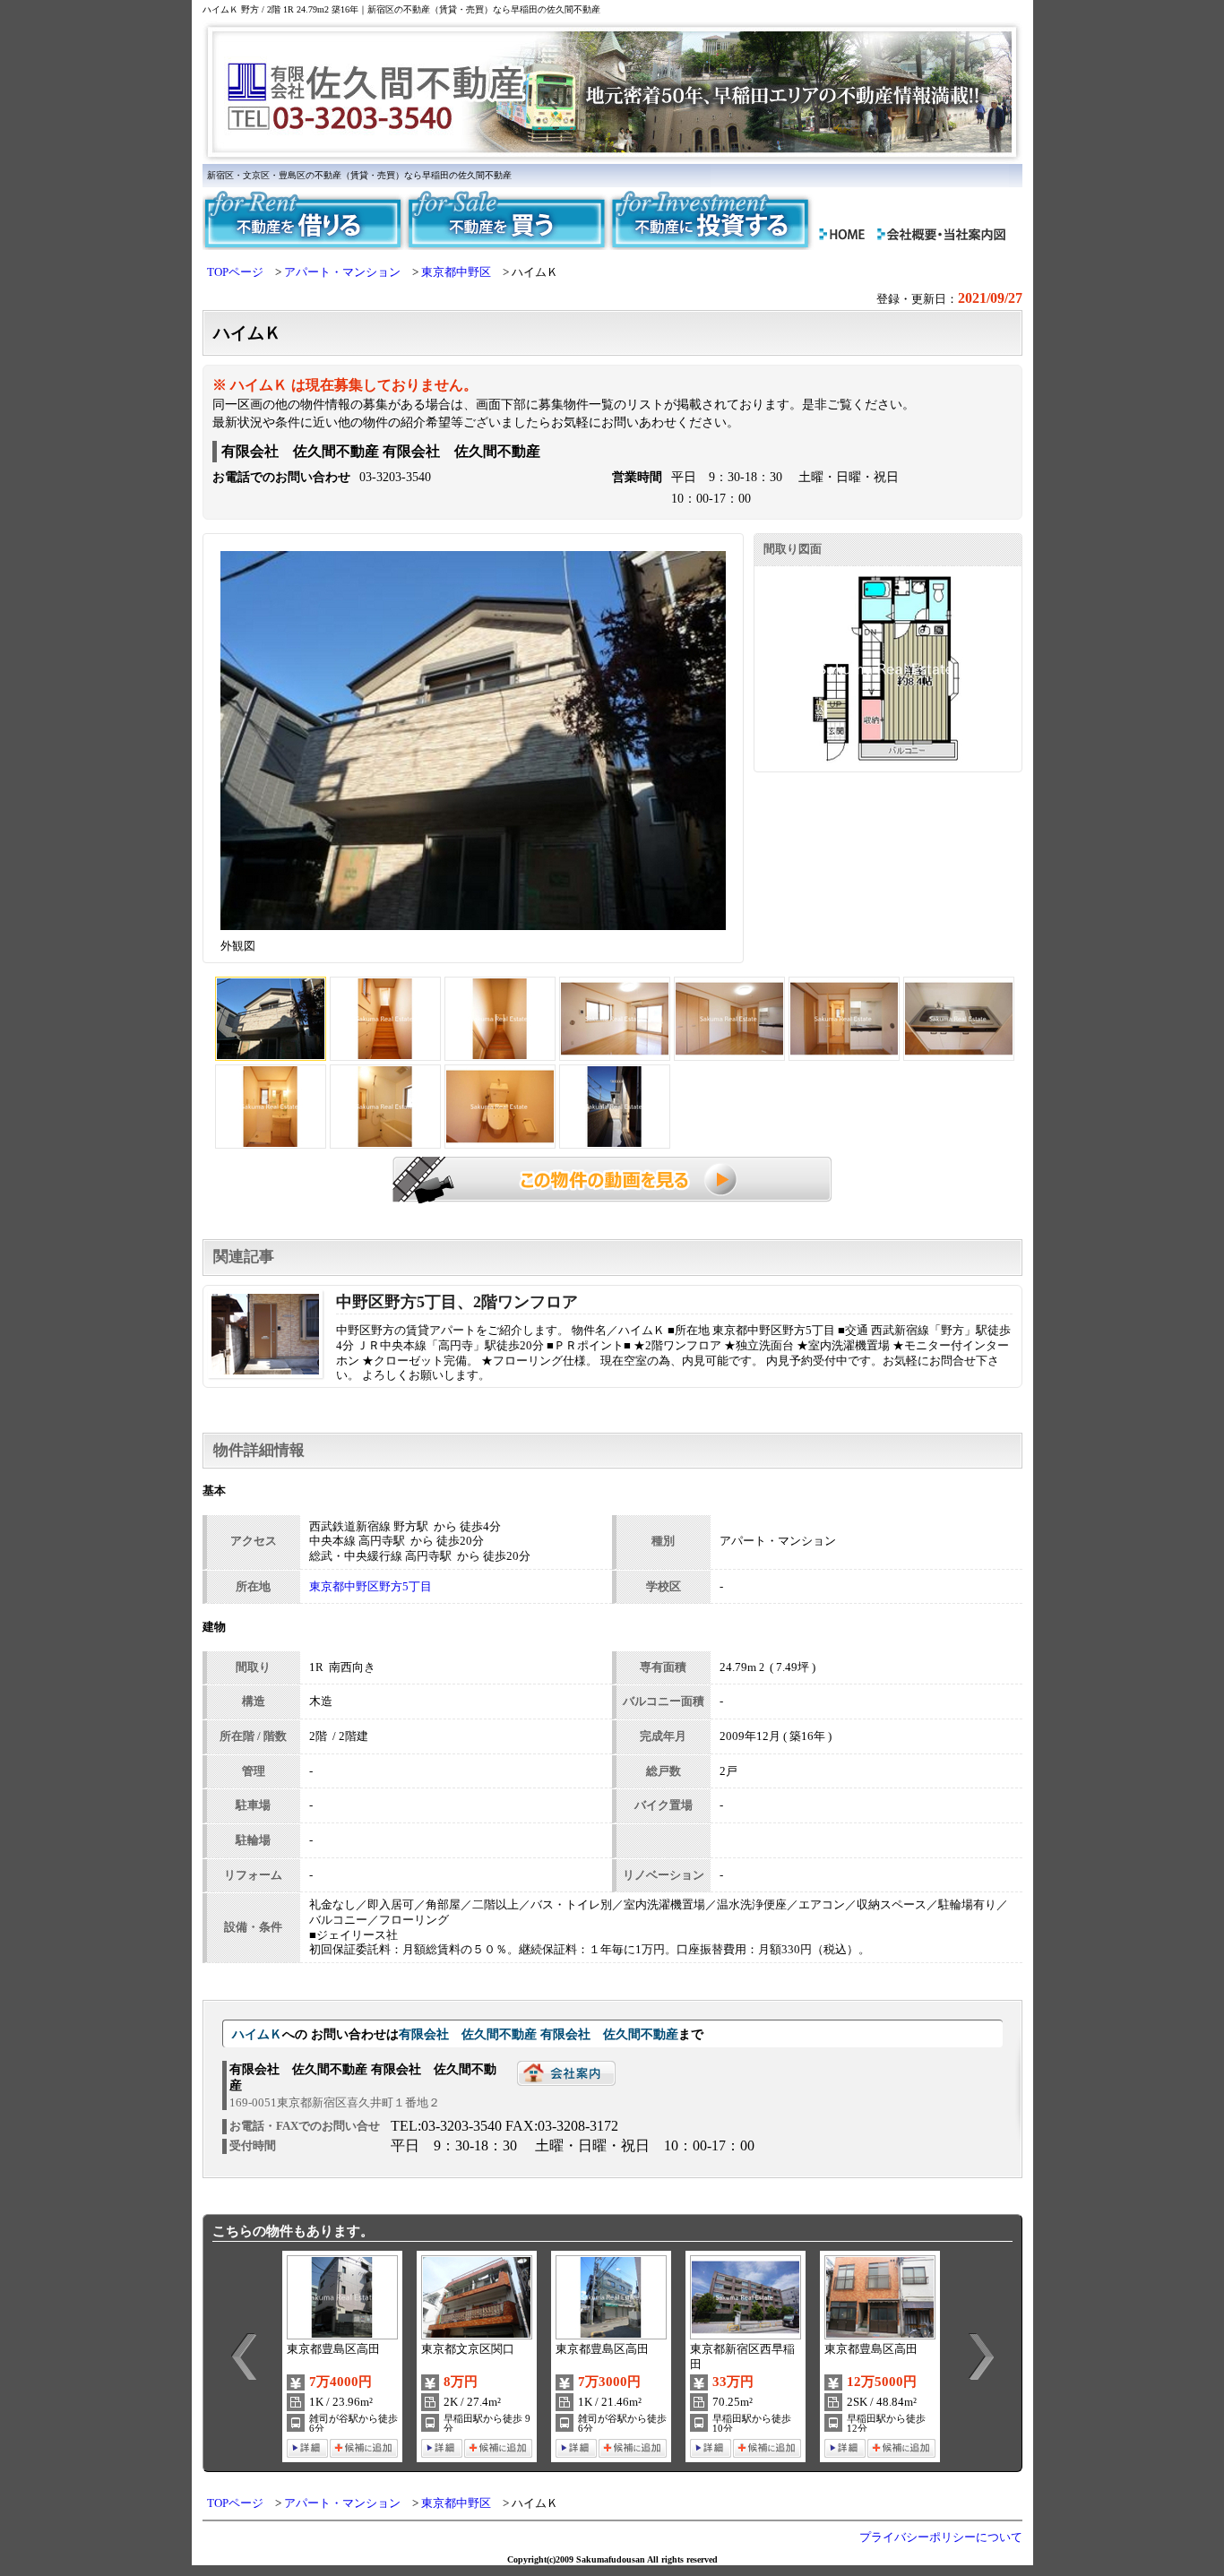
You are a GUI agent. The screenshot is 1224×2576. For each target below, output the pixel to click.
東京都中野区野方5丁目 (371, 1587)
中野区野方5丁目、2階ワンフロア (457, 1302)
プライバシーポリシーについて (941, 2537)
